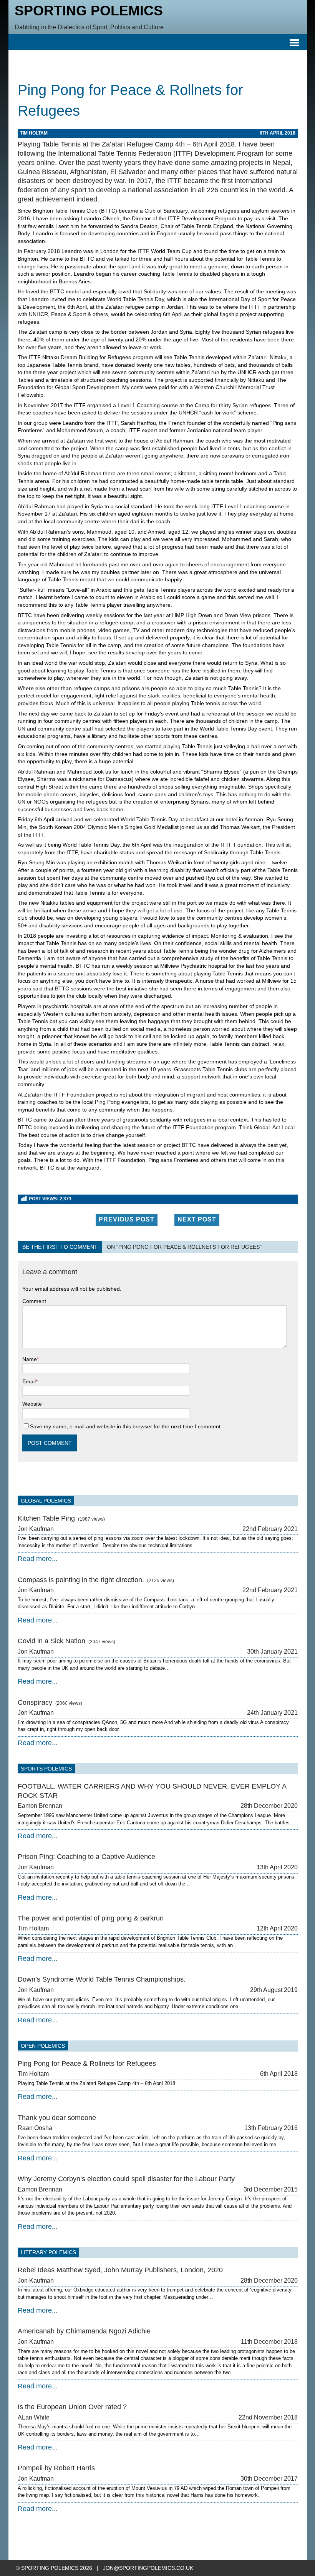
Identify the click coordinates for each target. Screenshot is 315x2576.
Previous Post (127, 1219)
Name (30, 1359)
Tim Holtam (34, 133)
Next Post (197, 1219)
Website (32, 1404)
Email (29, 1381)
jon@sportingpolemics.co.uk (148, 2568)
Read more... (38, 1559)
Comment (34, 1301)
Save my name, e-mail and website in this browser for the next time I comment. (126, 1426)
